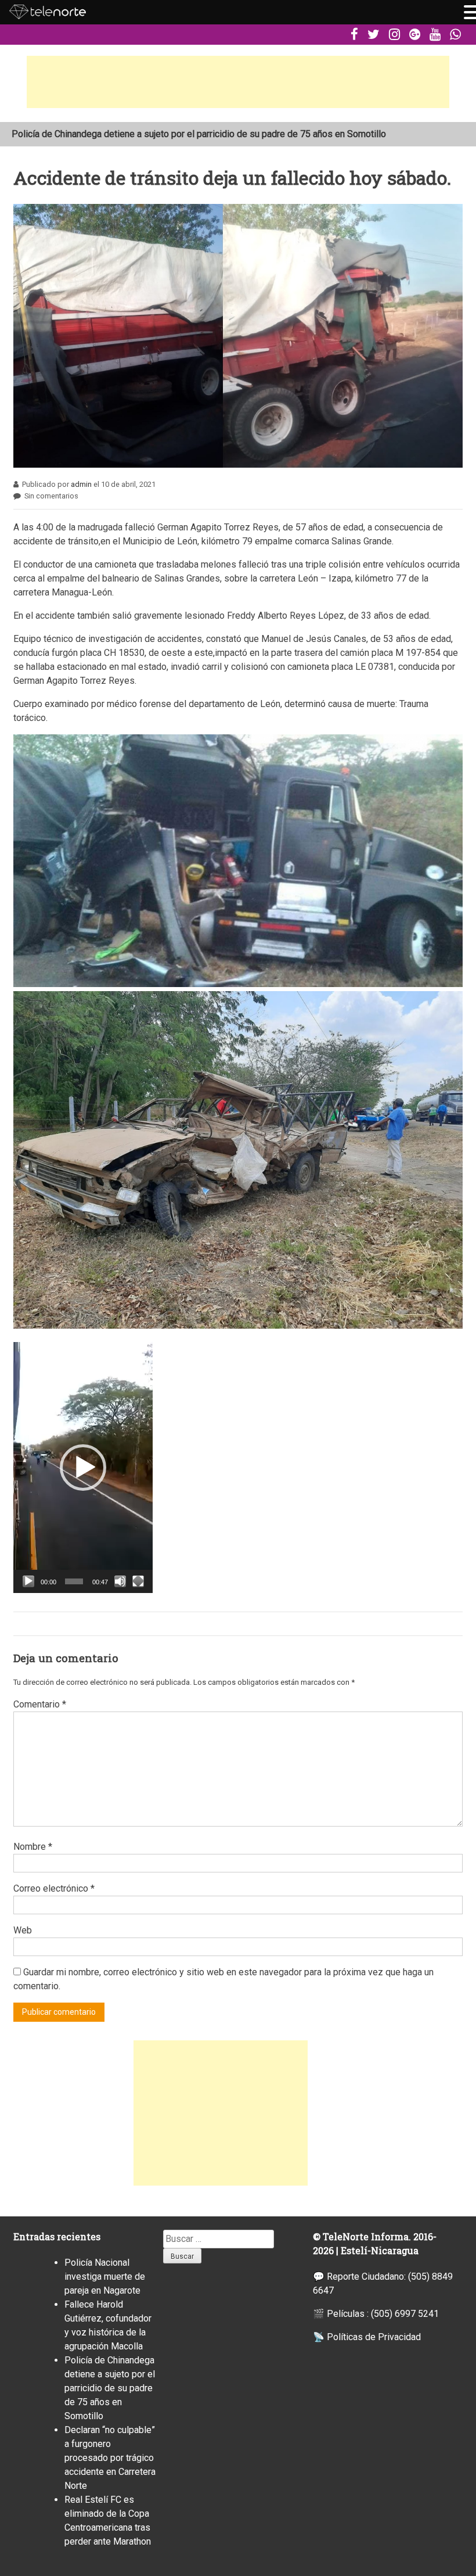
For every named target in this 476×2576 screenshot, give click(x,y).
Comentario (40, 1704)
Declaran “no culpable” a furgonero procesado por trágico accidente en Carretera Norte (110, 2458)
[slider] (74, 1581)
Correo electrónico (54, 1888)
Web (23, 1930)
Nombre (33, 1847)
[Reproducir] (28, 1581)
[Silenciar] (120, 1581)
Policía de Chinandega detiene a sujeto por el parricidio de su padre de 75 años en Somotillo (110, 2388)
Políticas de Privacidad (374, 2337)
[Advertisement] (238, 82)
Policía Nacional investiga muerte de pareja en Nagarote (125, 134)
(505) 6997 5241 (405, 2314)
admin (81, 484)
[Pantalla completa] (138, 1581)
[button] (83, 1468)
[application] (83, 1468)
